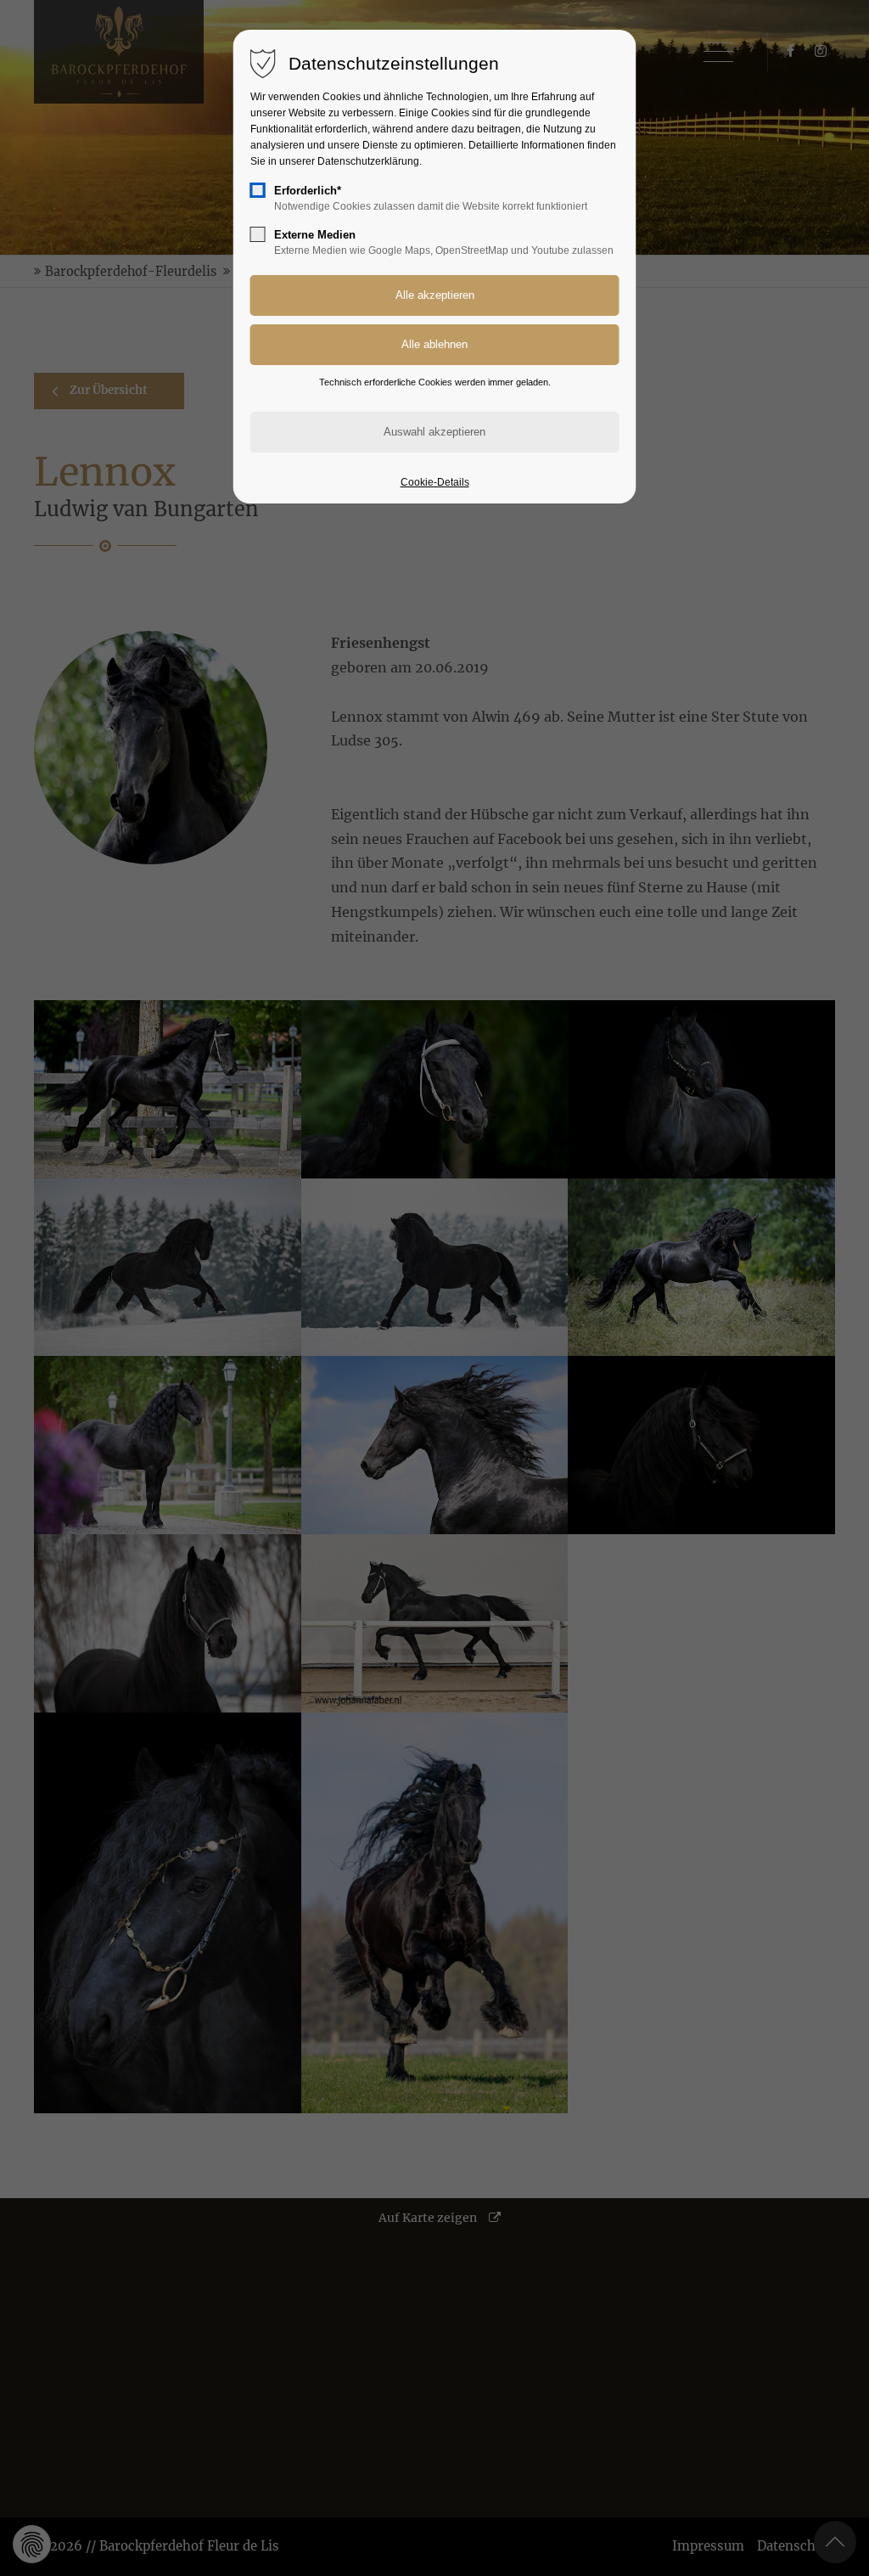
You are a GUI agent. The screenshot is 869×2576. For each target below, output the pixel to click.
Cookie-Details (435, 482)
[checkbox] (258, 190)
